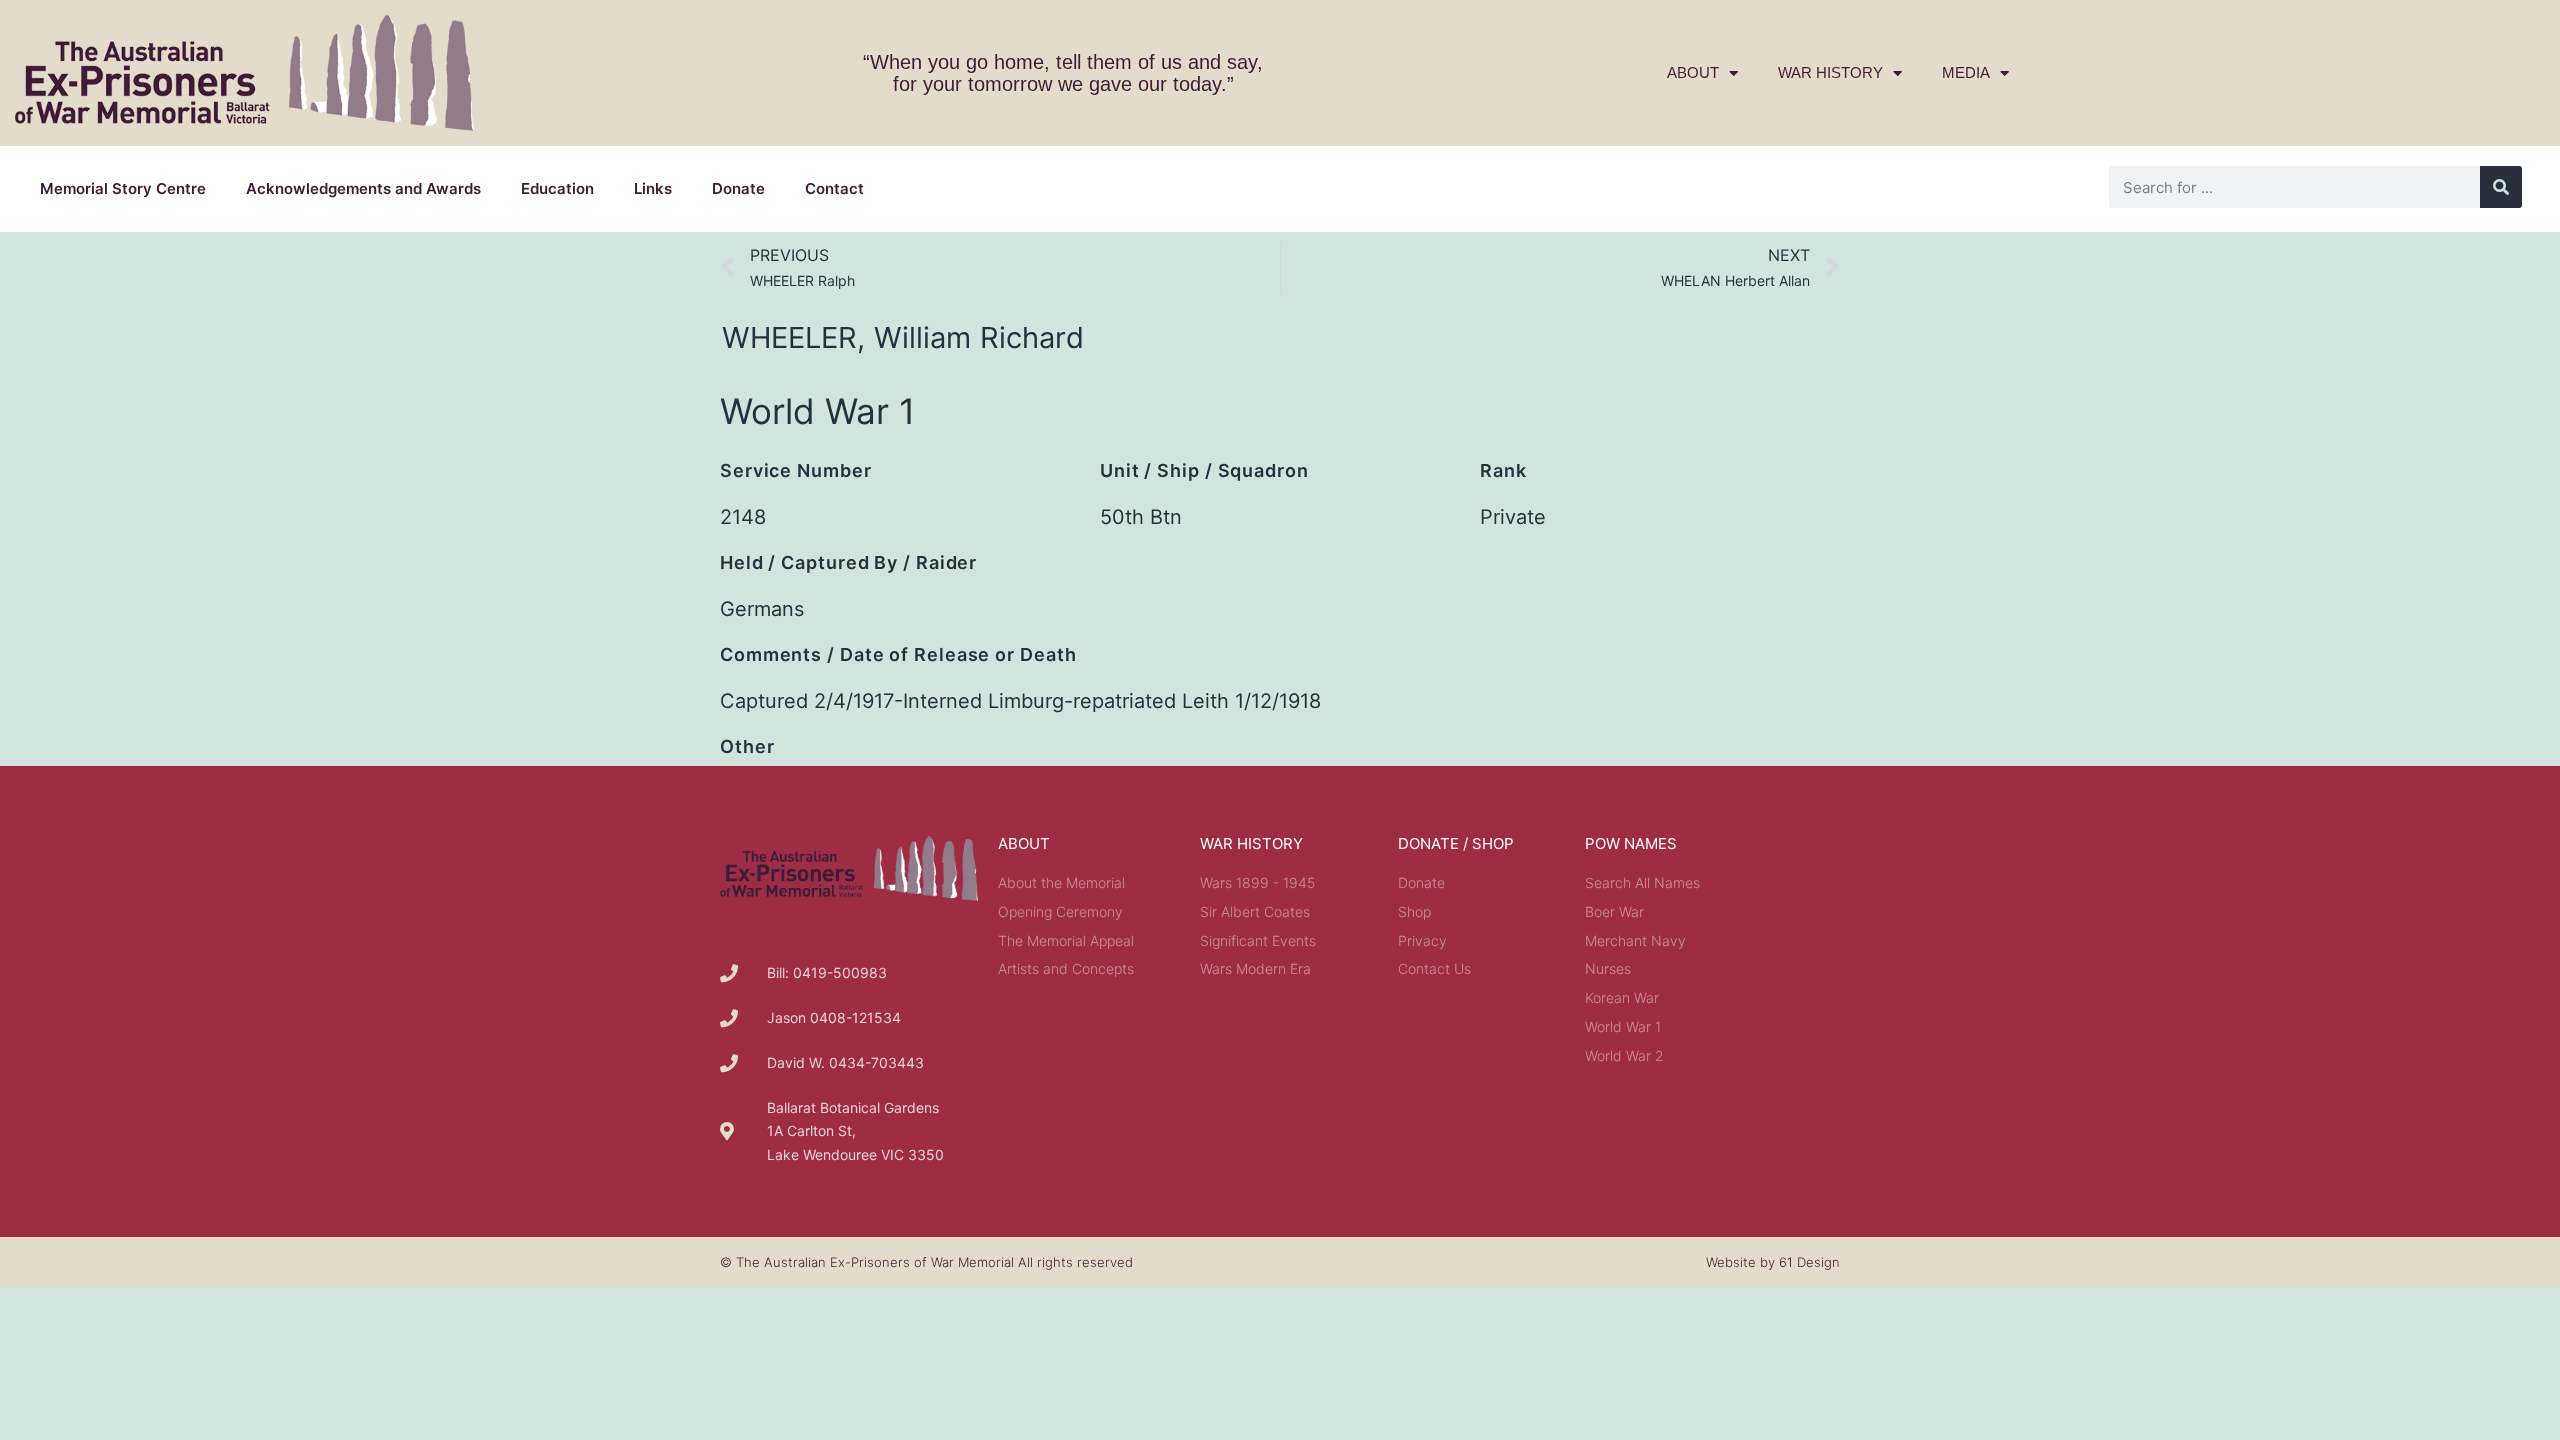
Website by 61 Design (1773, 1262)
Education (557, 188)
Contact (834, 188)
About (1693, 72)
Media (1966, 72)
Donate (738, 188)
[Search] (2501, 187)
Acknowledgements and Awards (363, 188)
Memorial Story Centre (123, 188)
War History (1830, 72)
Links (653, 188)
